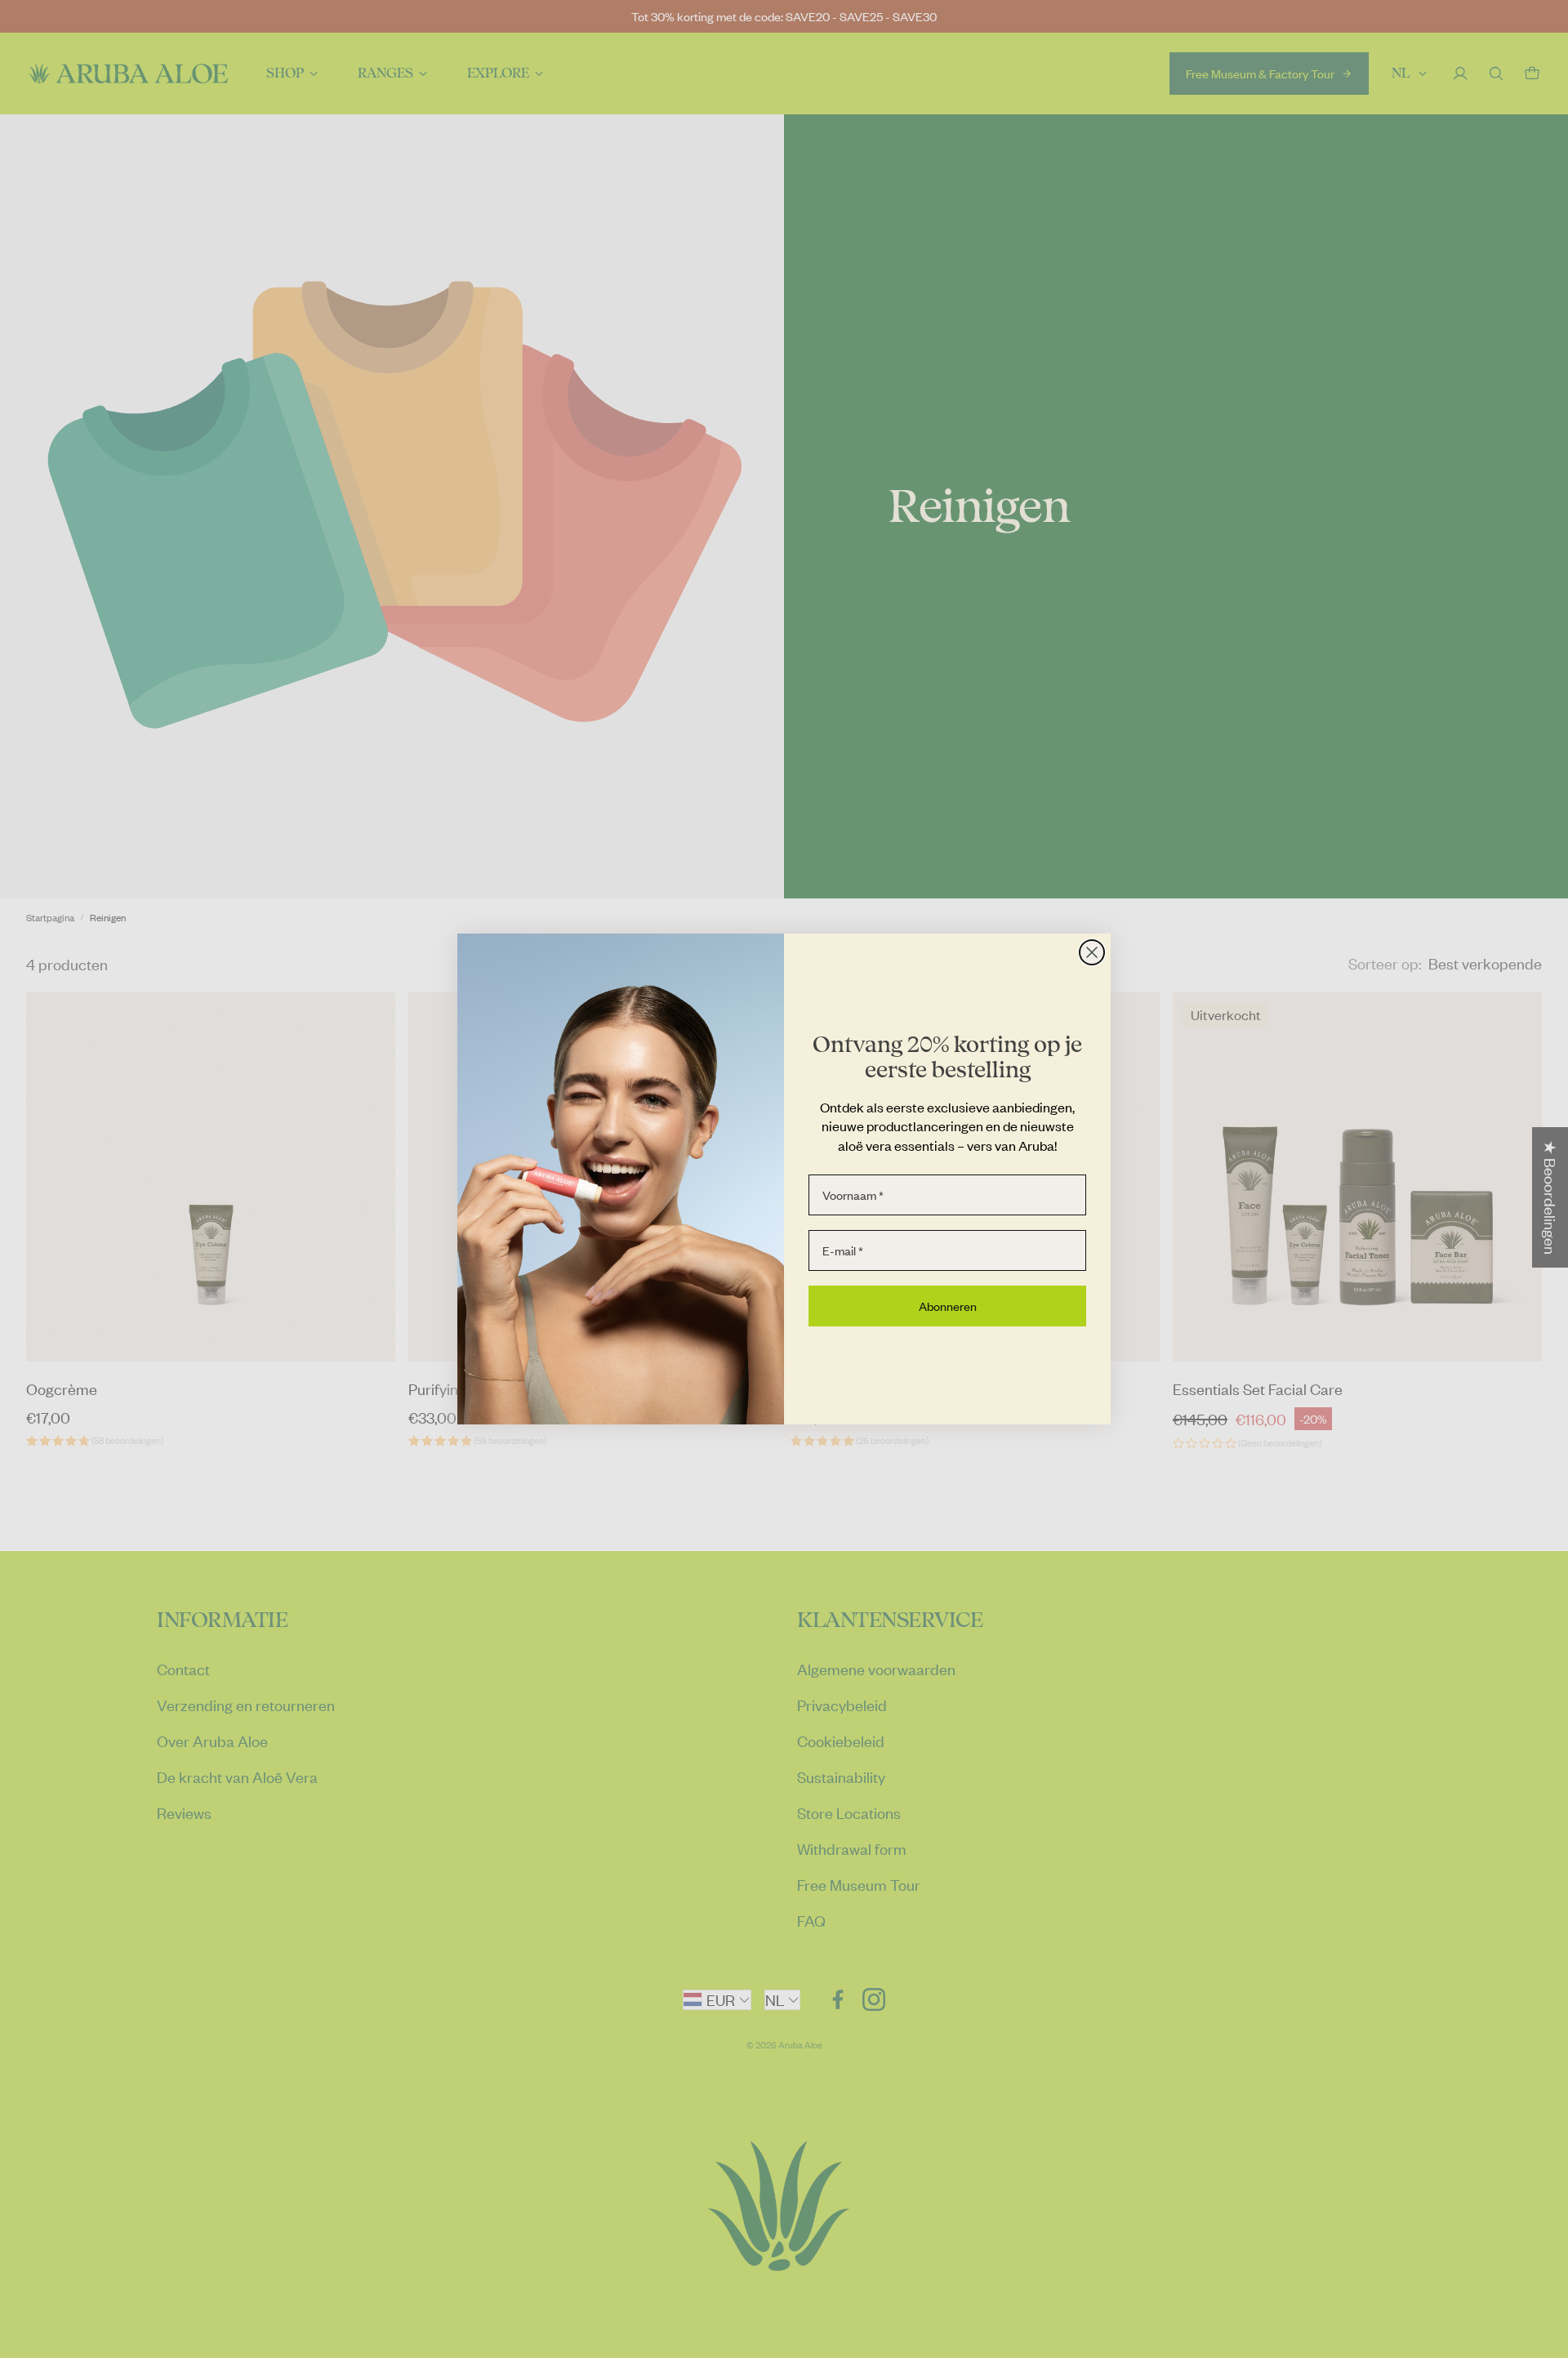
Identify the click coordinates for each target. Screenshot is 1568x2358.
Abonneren (948, 1306)
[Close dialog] (1092, 952)
